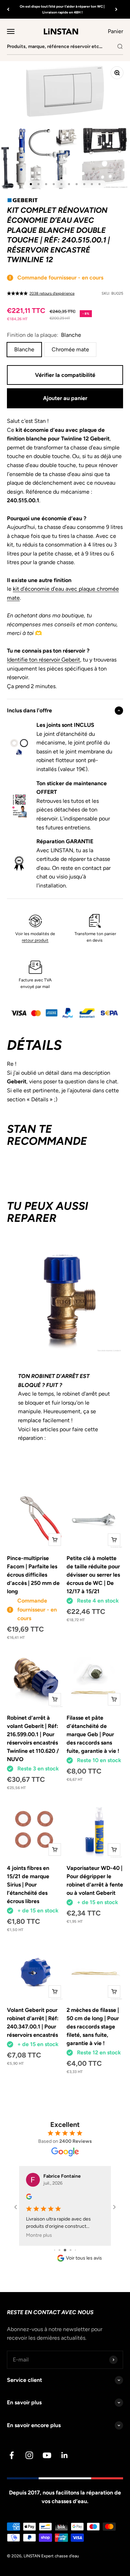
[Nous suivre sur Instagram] (29, 2455)
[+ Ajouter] (55, 1540)
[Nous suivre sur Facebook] (12, 2455)
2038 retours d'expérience (52, 293)
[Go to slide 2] (59, 2250)
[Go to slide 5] (75, 2250)
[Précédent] (8, 9)
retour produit (35, 940)
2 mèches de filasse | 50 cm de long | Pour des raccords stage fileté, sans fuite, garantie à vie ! (93, 2027)
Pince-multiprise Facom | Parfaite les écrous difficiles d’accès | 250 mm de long (33, 1575)
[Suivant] (116, 9)
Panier (115, 31)
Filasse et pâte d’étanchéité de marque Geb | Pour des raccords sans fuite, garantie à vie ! (93, 1734)
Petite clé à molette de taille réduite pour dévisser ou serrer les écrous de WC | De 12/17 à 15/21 (93, 1575)
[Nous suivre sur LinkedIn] (65, 2455)
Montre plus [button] (39, 2235)
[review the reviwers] (29, 2198)
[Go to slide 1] (55, 2250)
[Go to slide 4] (71, 2250)
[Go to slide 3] (65, 2250)
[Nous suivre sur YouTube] (47, 2455)
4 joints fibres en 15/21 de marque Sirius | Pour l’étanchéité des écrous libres (28, 1885)
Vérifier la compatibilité (65, 375)
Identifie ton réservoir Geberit (44, 660)
